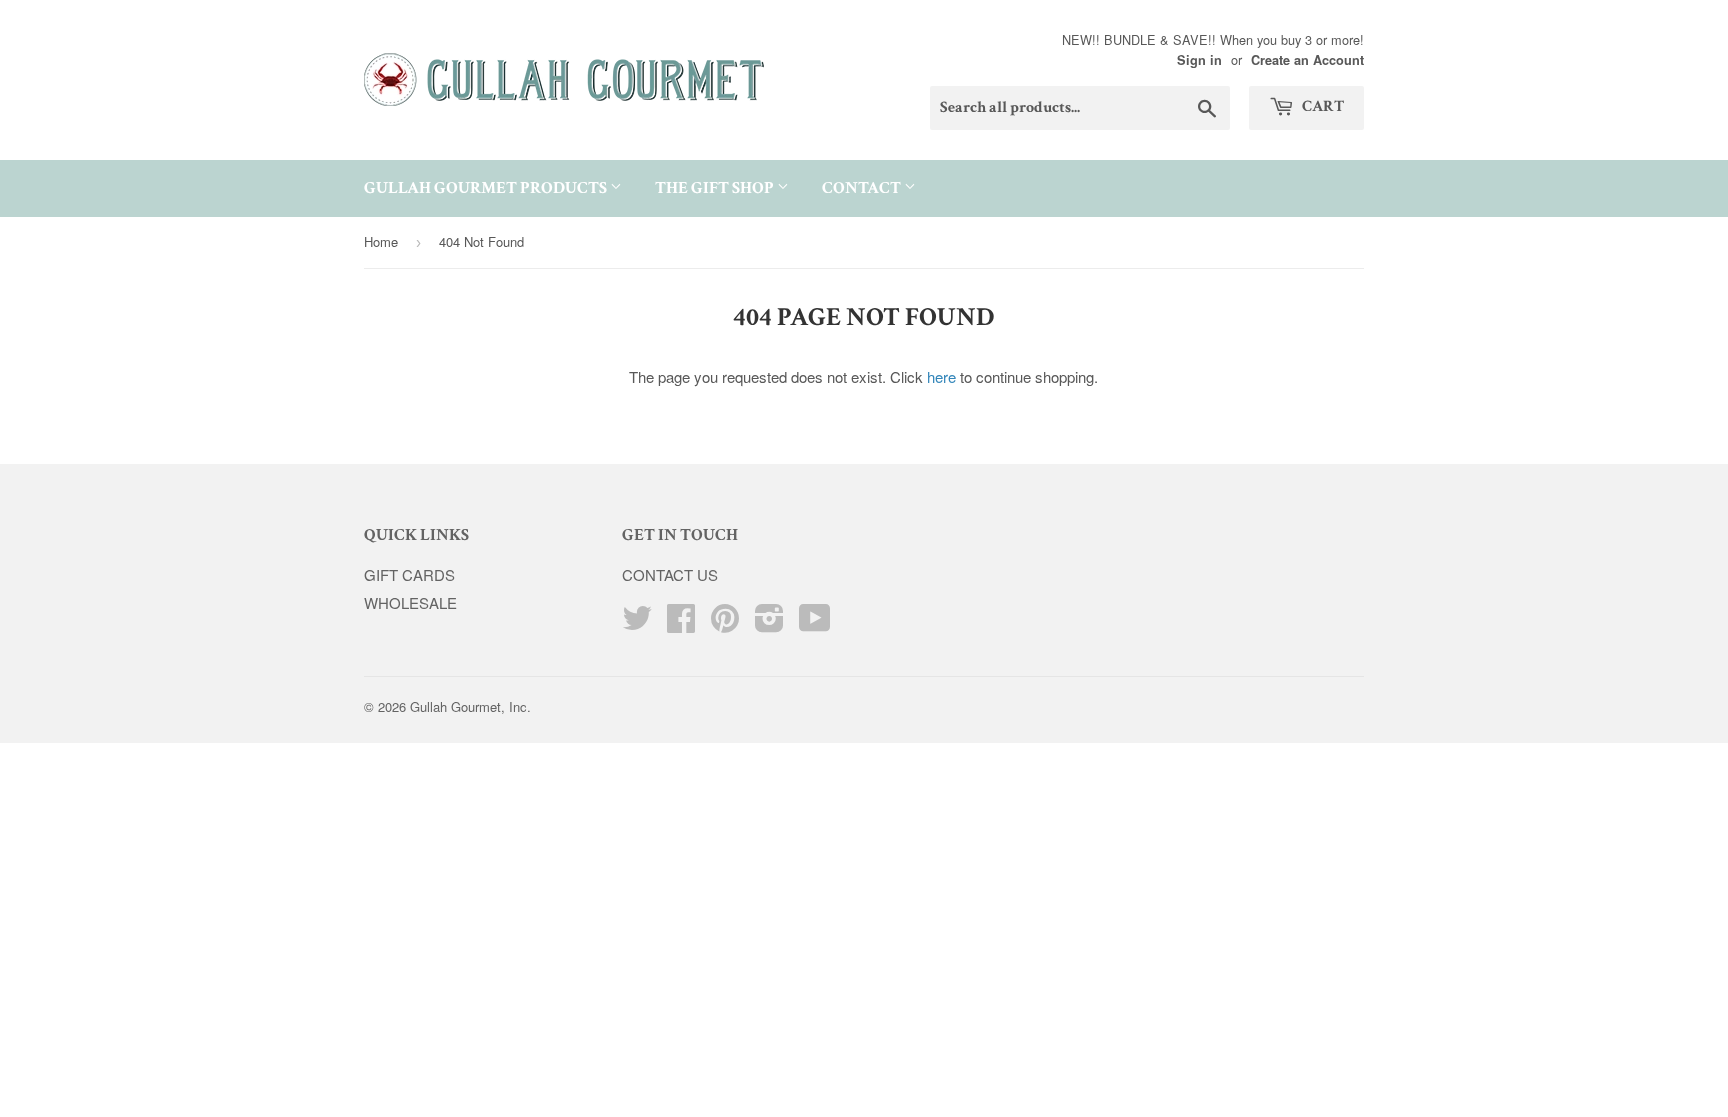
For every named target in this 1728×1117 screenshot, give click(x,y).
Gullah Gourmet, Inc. (470, 706)
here (941, 376)
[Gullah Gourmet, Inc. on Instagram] (769, 623)
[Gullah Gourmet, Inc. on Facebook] (681, 623)
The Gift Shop (716, 188)
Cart (1321, 106)
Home (381, 241)
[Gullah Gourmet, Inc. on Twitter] (637, 623)
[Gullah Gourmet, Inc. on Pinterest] (725, 623)
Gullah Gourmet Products (487, 188)
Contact (863, 188)
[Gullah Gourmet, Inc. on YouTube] (815, 623)
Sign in (1199, 60)
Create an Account (1307, 60)
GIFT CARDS (409, 574)
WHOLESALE (410, 602)
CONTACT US (670, 574)
